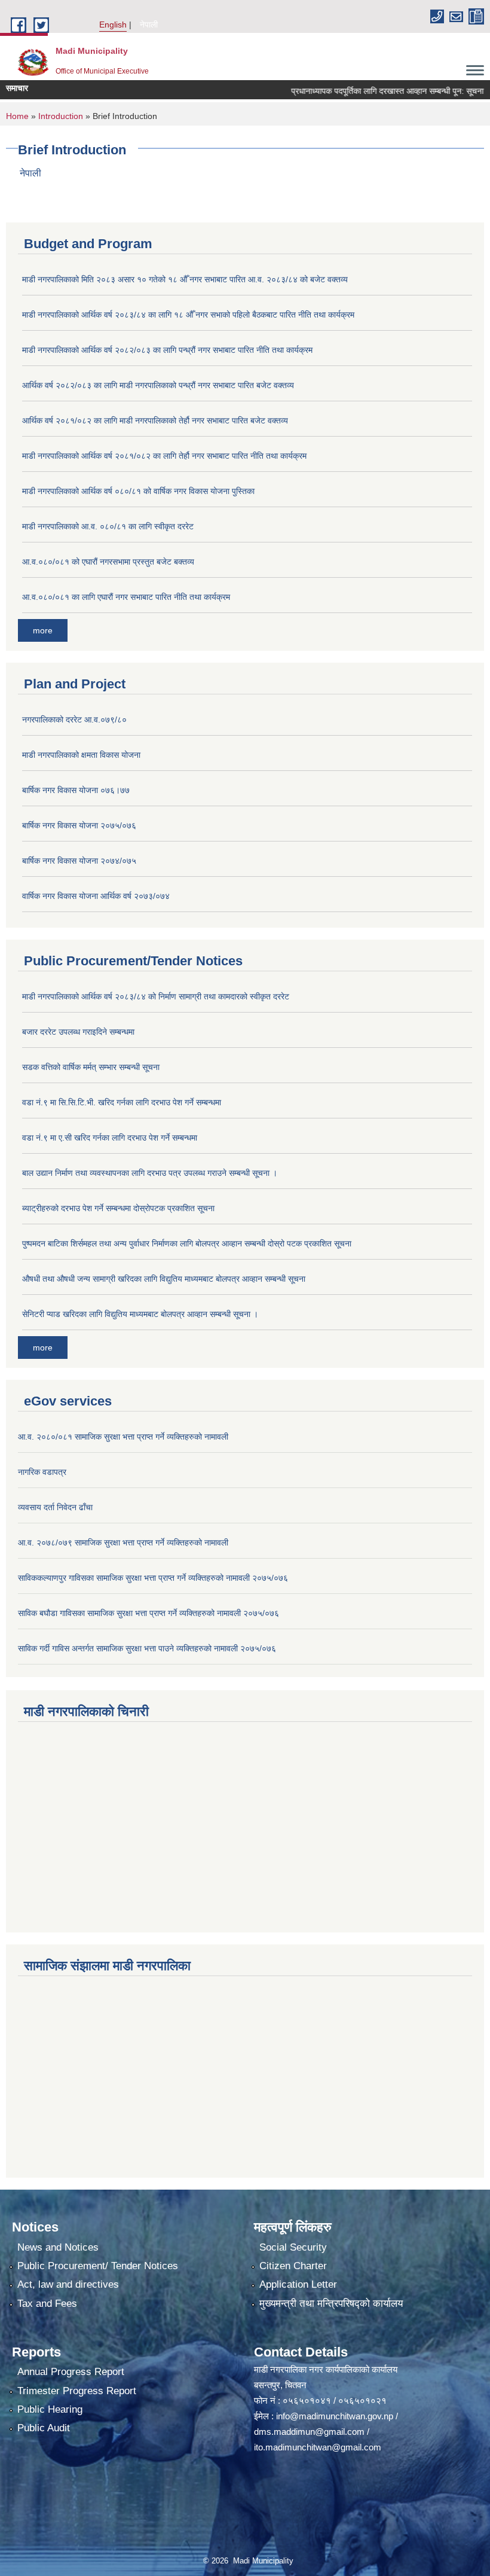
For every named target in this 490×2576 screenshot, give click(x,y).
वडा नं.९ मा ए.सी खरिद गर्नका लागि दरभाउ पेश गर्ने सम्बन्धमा (110, 1138)
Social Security (293, 2247)
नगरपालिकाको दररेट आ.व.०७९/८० (74, 720)
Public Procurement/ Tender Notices (98, 2266)
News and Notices (58, 2247)
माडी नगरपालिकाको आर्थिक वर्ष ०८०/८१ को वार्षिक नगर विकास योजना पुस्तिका (138, 491)
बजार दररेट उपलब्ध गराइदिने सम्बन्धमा (78, 1032)
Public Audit (44, 2428)
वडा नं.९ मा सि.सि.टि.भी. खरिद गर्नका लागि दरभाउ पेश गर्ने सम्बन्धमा (122, 1102)
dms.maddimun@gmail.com (309, 2432)
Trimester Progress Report (77, 2391)
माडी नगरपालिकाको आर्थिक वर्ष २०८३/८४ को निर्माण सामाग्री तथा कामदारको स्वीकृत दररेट (156, 996)
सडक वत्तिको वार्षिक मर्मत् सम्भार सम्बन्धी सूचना (91, 1067)
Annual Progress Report (71, 2372)
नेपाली (149, 25)
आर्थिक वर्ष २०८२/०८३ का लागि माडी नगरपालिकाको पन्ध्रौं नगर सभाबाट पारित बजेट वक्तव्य (158, 385)
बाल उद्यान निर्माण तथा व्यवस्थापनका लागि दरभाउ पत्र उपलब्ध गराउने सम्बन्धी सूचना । (150, 1173)
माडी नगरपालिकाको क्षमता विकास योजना (81, 755)
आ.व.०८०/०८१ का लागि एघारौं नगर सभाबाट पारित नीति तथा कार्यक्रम (126, 597)
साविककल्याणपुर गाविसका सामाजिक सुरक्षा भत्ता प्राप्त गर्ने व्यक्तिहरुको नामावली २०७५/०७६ (153, 1578)
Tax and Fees (47, 2304)
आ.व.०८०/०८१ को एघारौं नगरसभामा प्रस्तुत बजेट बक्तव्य (108, 562)
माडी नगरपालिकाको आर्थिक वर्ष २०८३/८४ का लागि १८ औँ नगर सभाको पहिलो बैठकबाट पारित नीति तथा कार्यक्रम (188, 315)
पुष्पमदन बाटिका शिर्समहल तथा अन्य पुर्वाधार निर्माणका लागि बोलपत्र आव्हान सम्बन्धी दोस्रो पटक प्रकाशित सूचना (187, 1243)
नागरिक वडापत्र (42, 1472)
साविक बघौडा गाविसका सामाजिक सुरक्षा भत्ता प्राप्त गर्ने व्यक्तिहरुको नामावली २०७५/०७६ (148, 1613)
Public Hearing (50, 2409)
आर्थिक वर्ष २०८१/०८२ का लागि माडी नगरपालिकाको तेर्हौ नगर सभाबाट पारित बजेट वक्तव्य (155, 420)
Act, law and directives (68, 2284)
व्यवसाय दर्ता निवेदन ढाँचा (55, 1507)
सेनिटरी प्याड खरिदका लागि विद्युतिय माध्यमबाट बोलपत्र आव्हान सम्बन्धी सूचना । (140, 1314)
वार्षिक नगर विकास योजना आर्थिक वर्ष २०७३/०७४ (96, 896)
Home (17, 116)
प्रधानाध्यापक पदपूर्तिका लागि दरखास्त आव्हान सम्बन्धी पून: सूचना (363, 91)
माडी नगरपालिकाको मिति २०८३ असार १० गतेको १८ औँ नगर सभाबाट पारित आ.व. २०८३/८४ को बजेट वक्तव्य (185, 279)
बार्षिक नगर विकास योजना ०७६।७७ (76, 790)
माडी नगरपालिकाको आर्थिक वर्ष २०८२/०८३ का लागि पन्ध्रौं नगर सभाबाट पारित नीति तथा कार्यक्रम (167, 350)
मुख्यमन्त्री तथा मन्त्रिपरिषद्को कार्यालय (331, 2304)
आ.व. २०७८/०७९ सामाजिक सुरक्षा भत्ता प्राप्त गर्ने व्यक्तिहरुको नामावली (123, 1542)
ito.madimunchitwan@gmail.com (318, 2447)
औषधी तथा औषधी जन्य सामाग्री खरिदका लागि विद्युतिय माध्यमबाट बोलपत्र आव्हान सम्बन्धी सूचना (164, 1279)
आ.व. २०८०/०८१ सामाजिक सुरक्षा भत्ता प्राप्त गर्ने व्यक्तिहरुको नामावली (123, 1437)
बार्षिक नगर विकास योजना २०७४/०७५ (79, 861)
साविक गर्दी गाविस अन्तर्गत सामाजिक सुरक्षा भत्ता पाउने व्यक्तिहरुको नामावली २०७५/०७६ (147, 1648)
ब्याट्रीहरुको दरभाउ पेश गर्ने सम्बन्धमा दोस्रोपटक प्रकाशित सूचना (118, 1208)
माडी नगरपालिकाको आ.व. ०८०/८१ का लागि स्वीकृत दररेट (108, 526)
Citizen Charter (293, 2266)
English (113, 25)
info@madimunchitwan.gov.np (335, 2416)
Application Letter (298, 2284)
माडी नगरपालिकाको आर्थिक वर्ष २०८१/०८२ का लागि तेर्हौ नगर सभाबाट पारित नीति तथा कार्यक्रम (164, 456)
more (43, 630)
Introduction (61, 116)
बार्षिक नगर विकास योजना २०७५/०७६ (79, 825)
